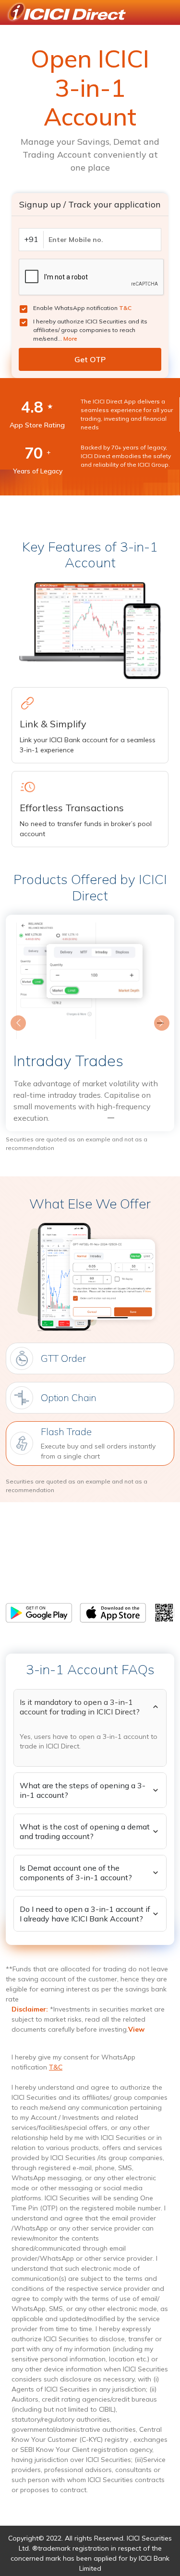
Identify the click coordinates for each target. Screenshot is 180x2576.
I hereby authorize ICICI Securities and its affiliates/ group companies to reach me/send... (90, 330)
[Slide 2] (90, 1118)
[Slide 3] (108, 1118)
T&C (125, 308)
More (70, 339)
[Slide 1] (73, 1118)
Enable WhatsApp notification (82, 308)
